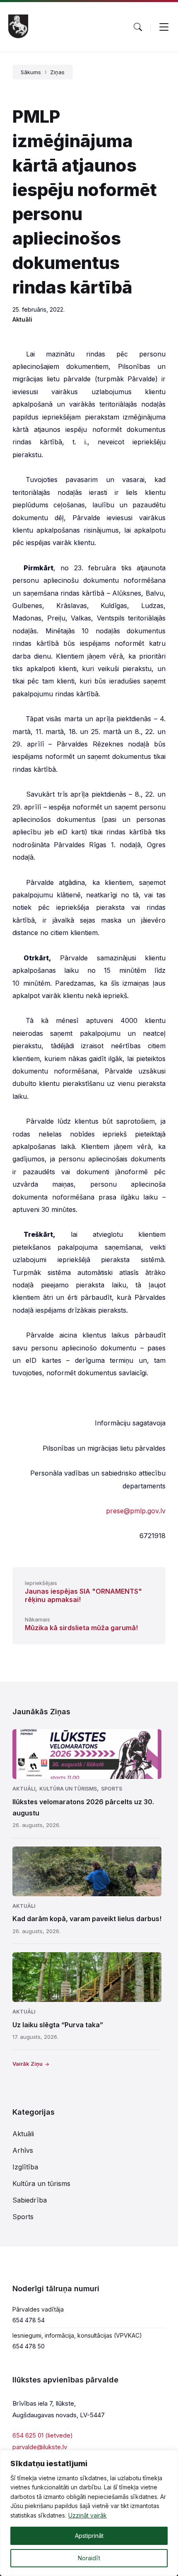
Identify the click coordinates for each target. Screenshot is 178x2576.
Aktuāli (22, 319)
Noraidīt (89, 2558)
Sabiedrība (30, 2200)
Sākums (31, 72)
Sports (112, 1789)
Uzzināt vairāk (88, 2515)
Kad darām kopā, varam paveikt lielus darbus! (87, 1919)
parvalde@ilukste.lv (40, 2447)
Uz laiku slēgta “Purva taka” (58, 2025)
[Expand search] (138, 27)
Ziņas (57, 72)
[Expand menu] (164, 27)
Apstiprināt (89, 2536)
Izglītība (25, 2167)
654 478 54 (29, 2320)
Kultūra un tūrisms (68, 1789)
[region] (89, 2513)
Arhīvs (23, 2150)
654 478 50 (29, 2346)
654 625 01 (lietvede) (43, 2435)
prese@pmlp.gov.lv (136, 1511)
